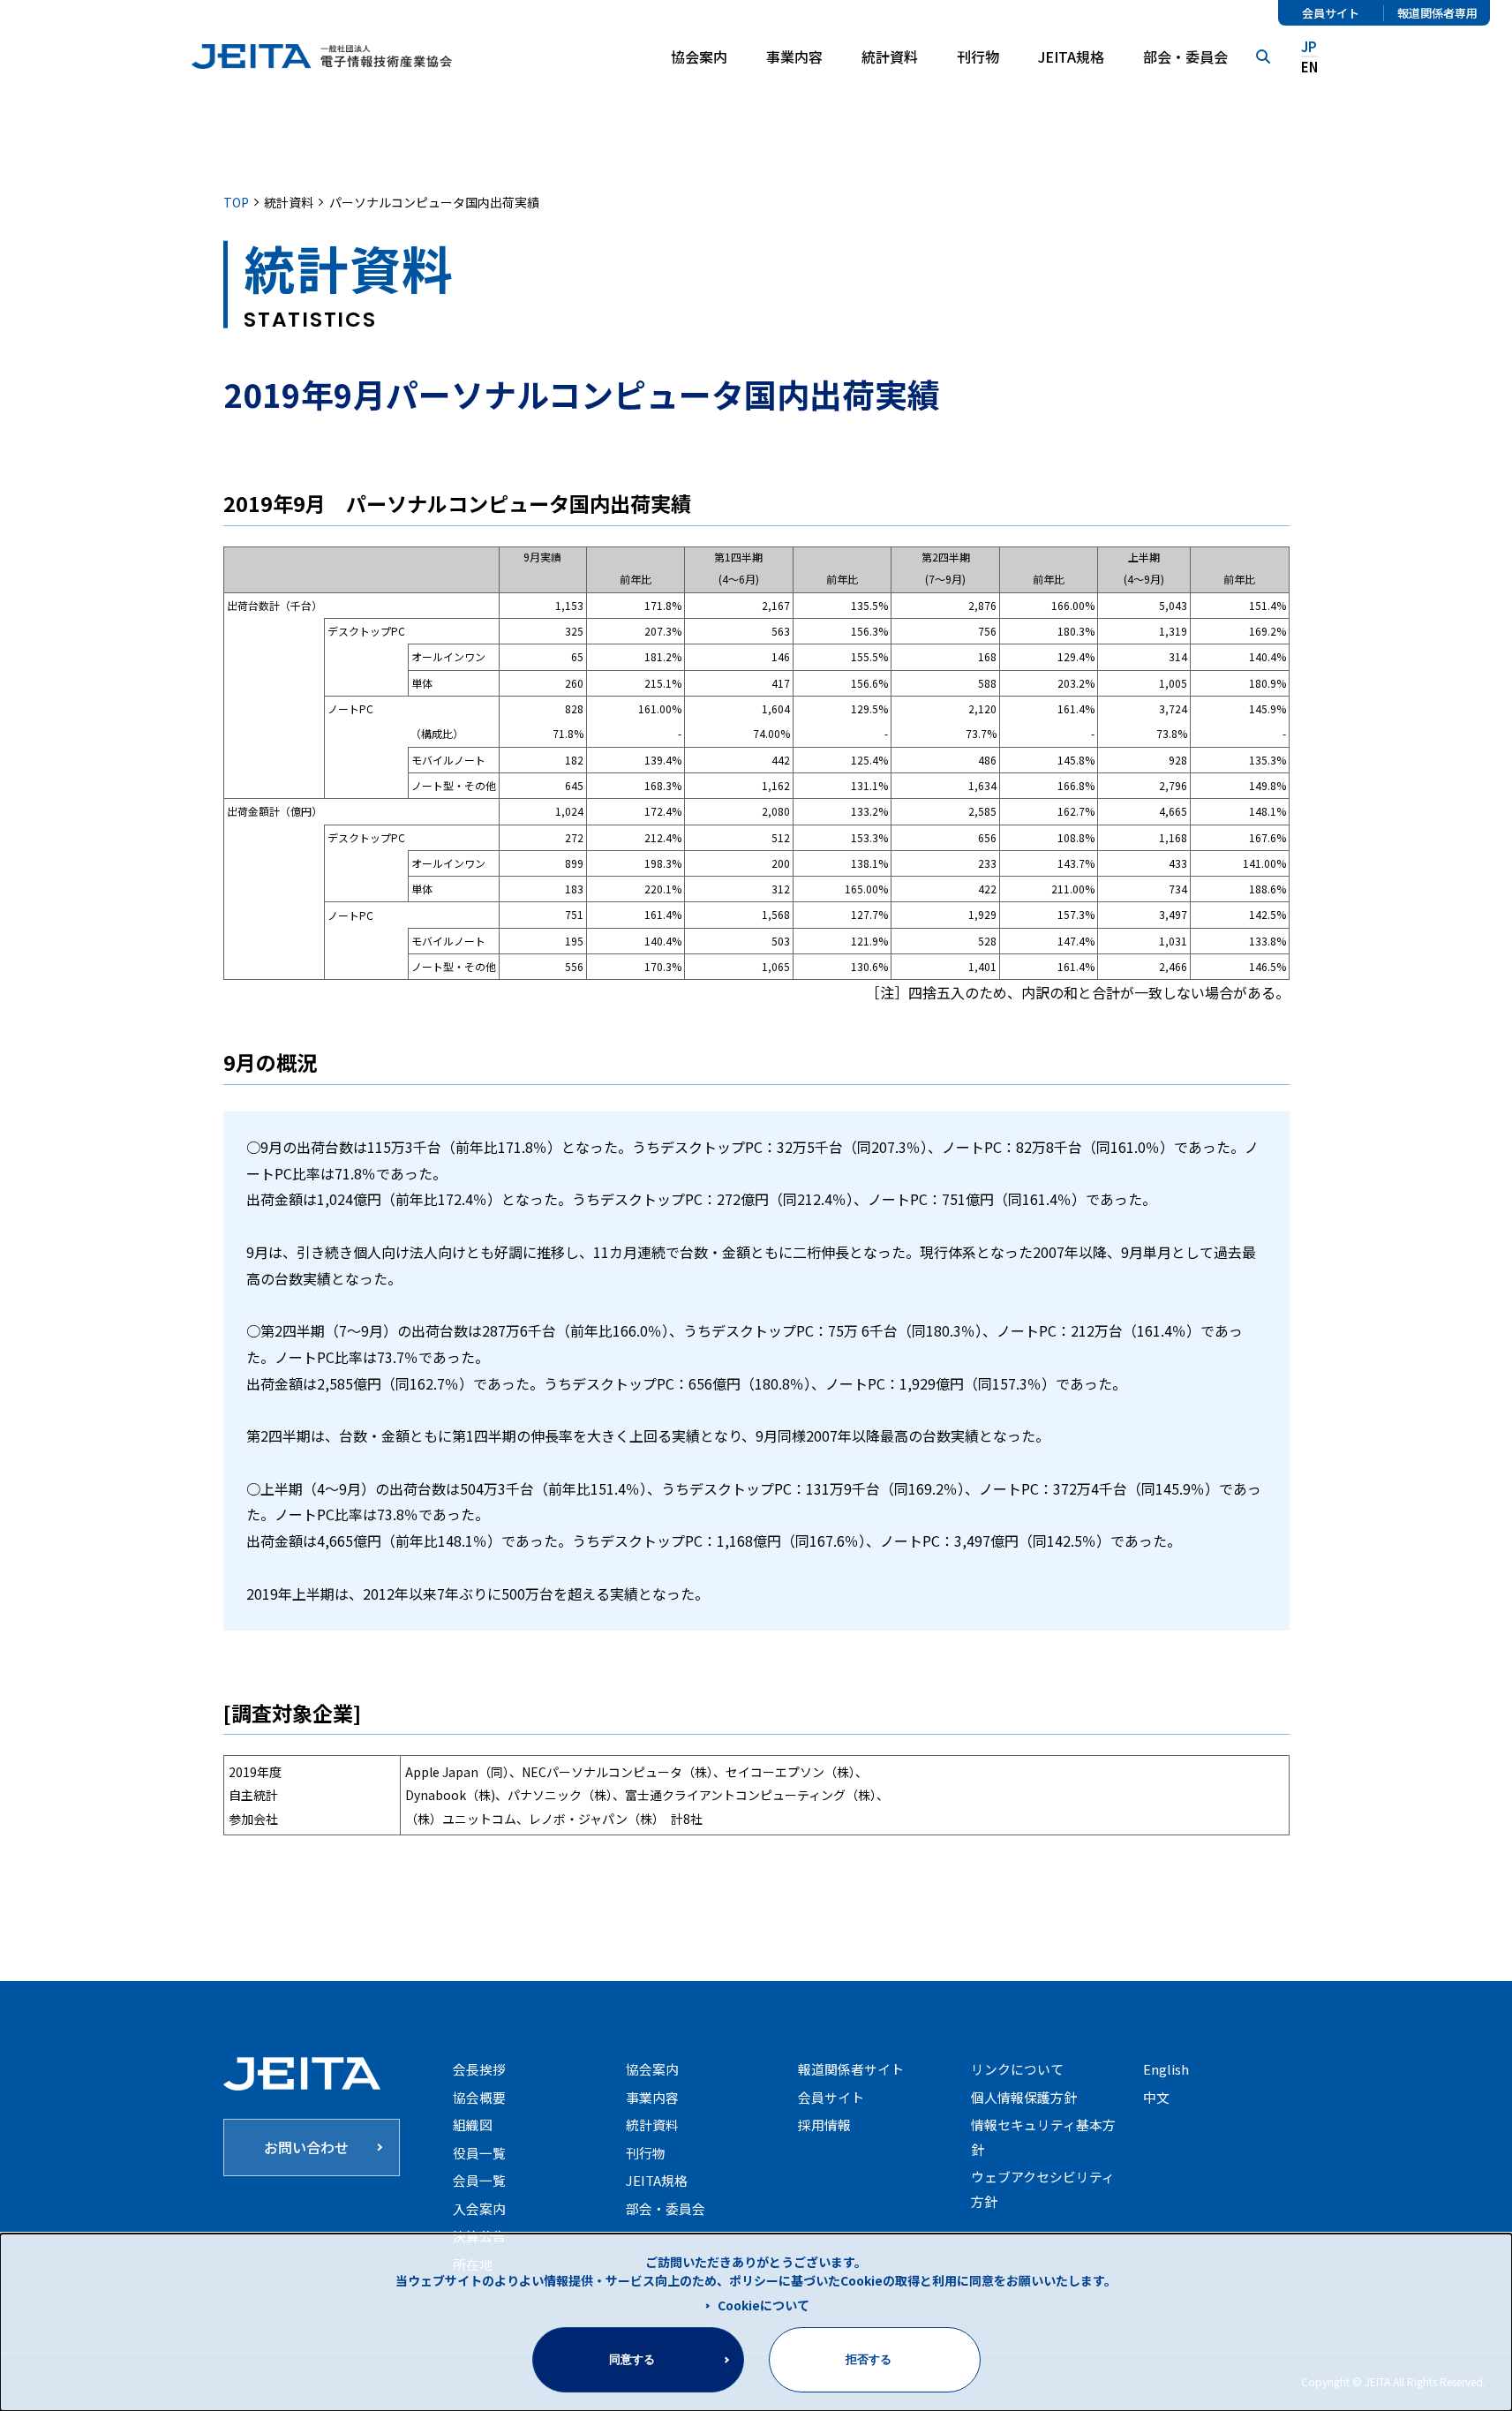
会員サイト (1331, 13)
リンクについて (1017, 2069)
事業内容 (652, 2097)
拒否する (869, 2359)
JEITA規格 (1071, 57)
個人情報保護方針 (1024, 2097)
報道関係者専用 (1437, 13)
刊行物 (978, 57)
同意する (632, 2359)
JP (1309, 46)
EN (1309, 67)
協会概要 (479, 2097)
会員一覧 (479, 2180)
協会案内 (652, 2069)
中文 (1156, 2097)
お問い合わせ (306, 2147)
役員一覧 (479, 2153)
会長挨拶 (479, 2069)
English (1166, 2069)
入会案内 (479, 2208)
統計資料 (890, 57)
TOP (236, 202)
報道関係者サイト (851, 2069)
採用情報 (824, 2125)
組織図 (473, 2125)
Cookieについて (764, 2305)
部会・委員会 (1185, 57)
